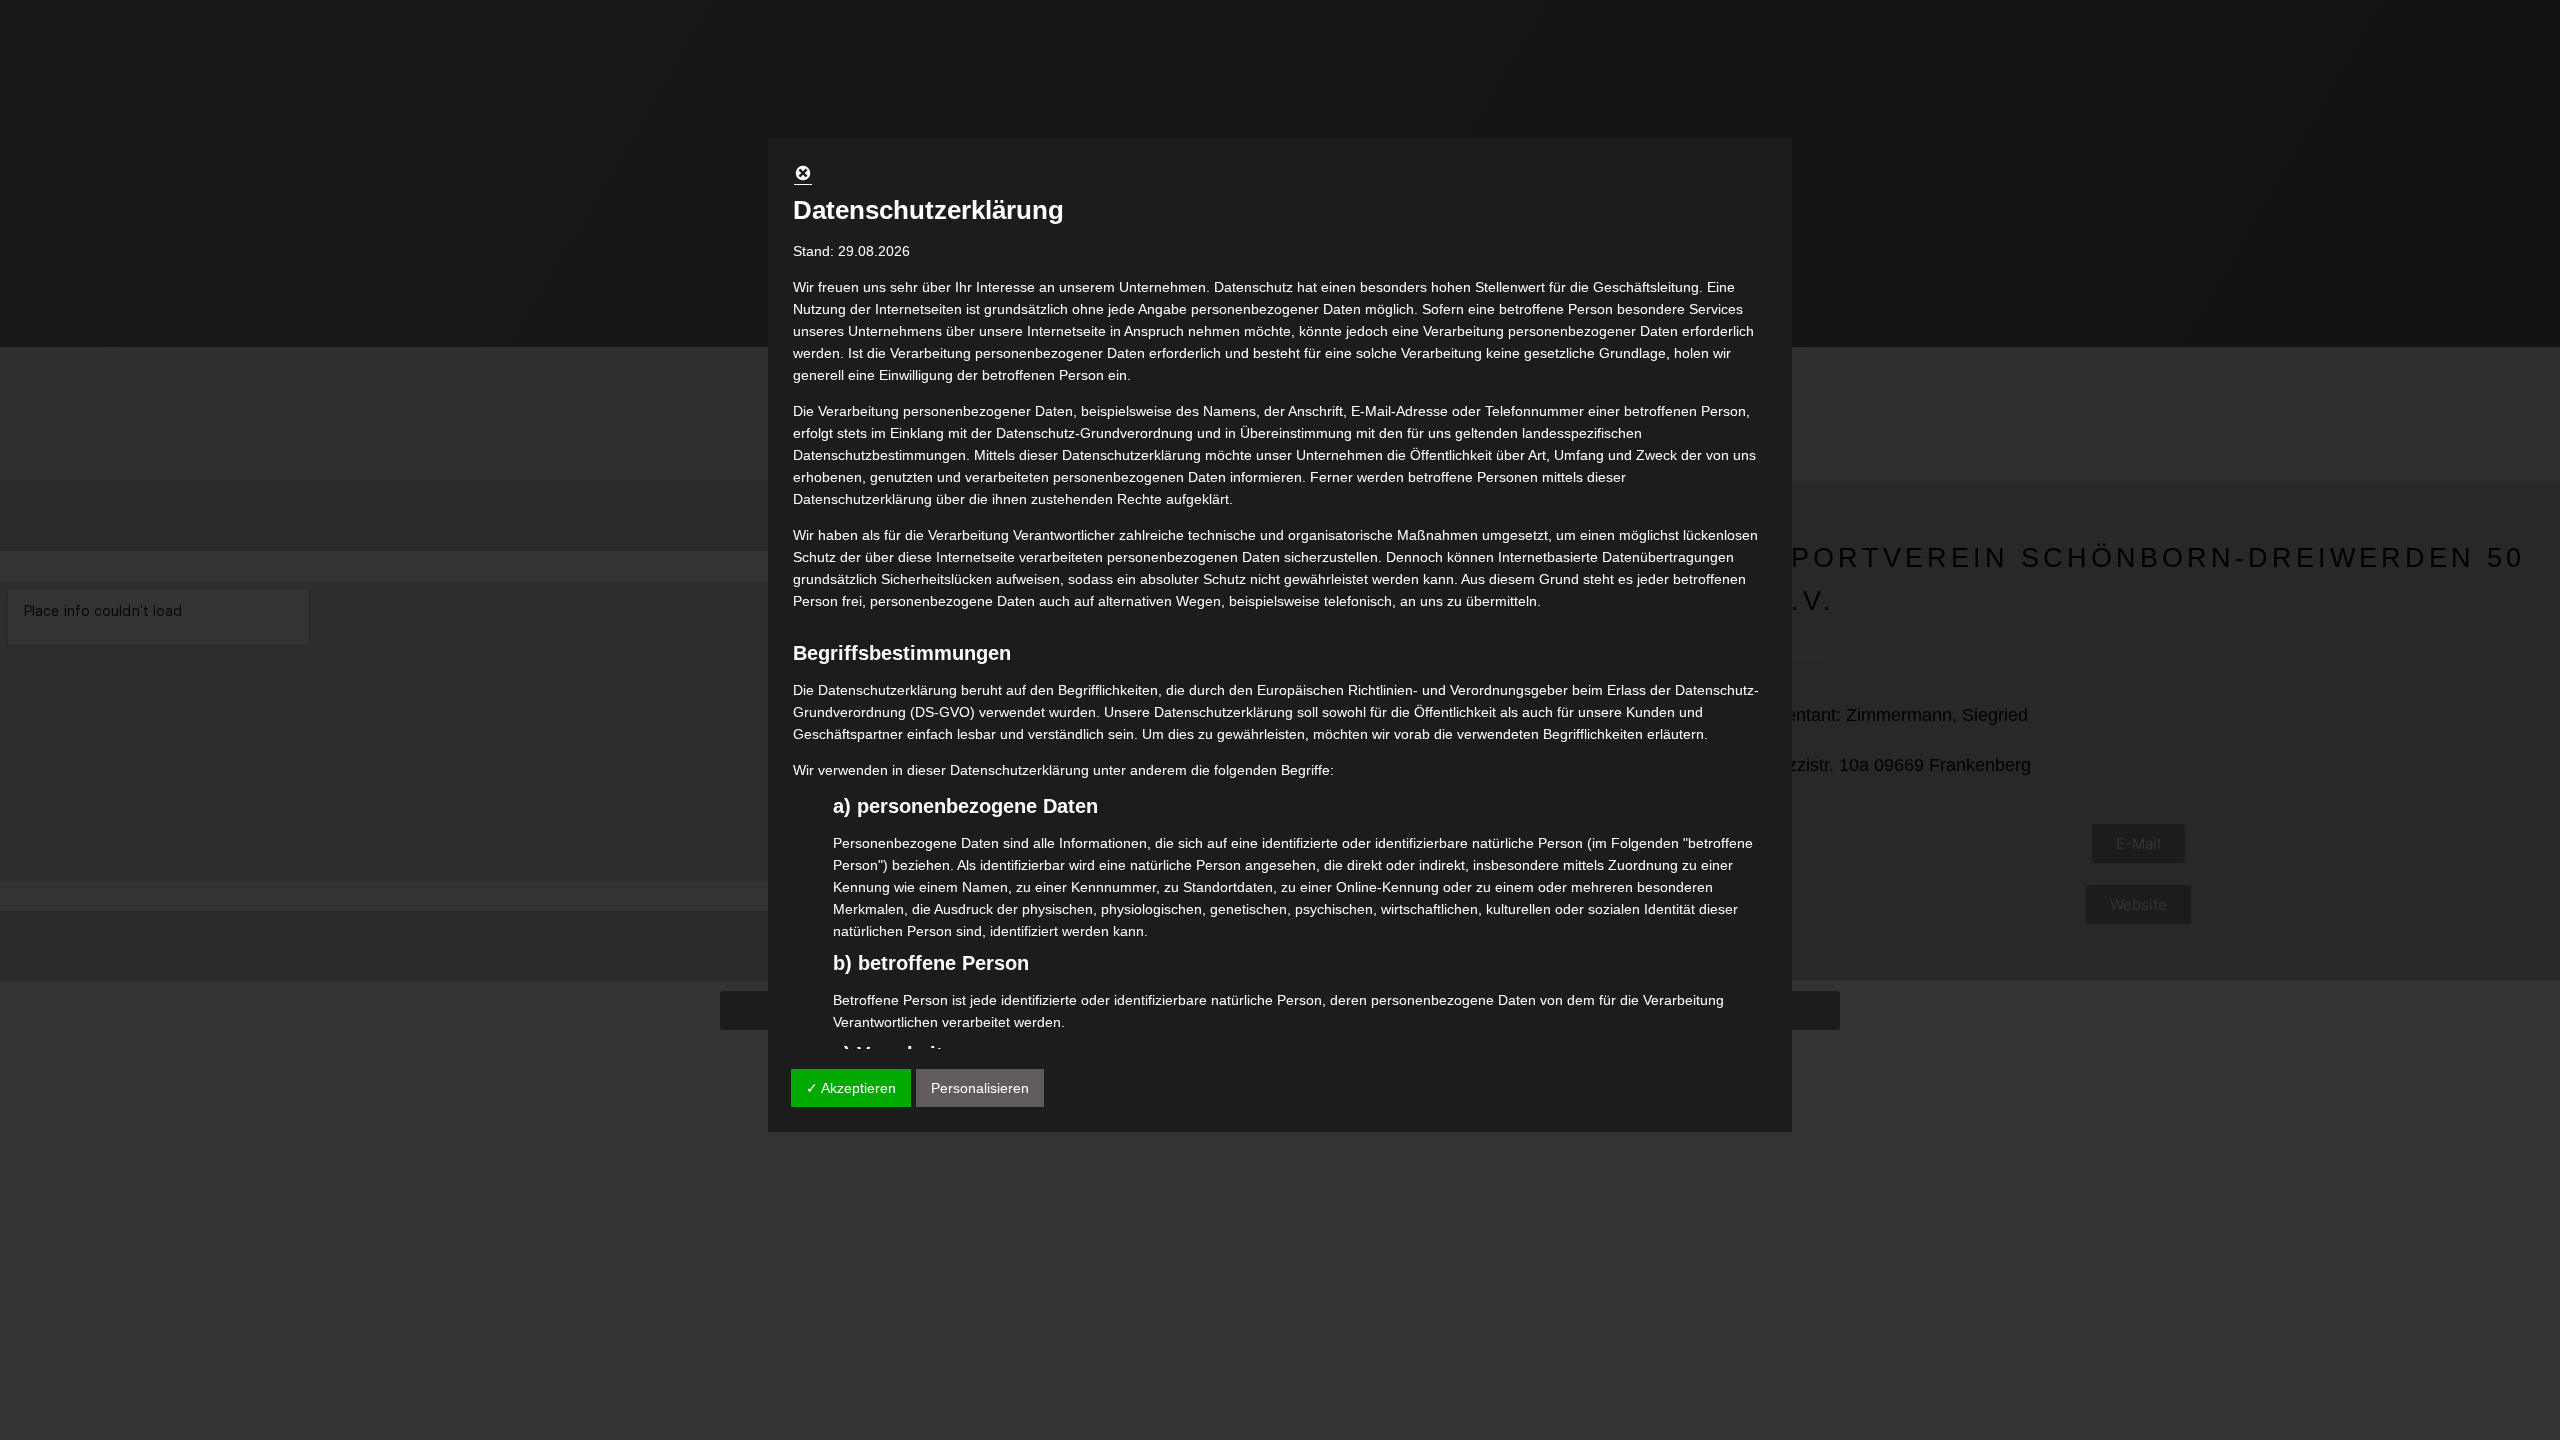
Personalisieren (980, 1088)
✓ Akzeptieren (851, 1088)
